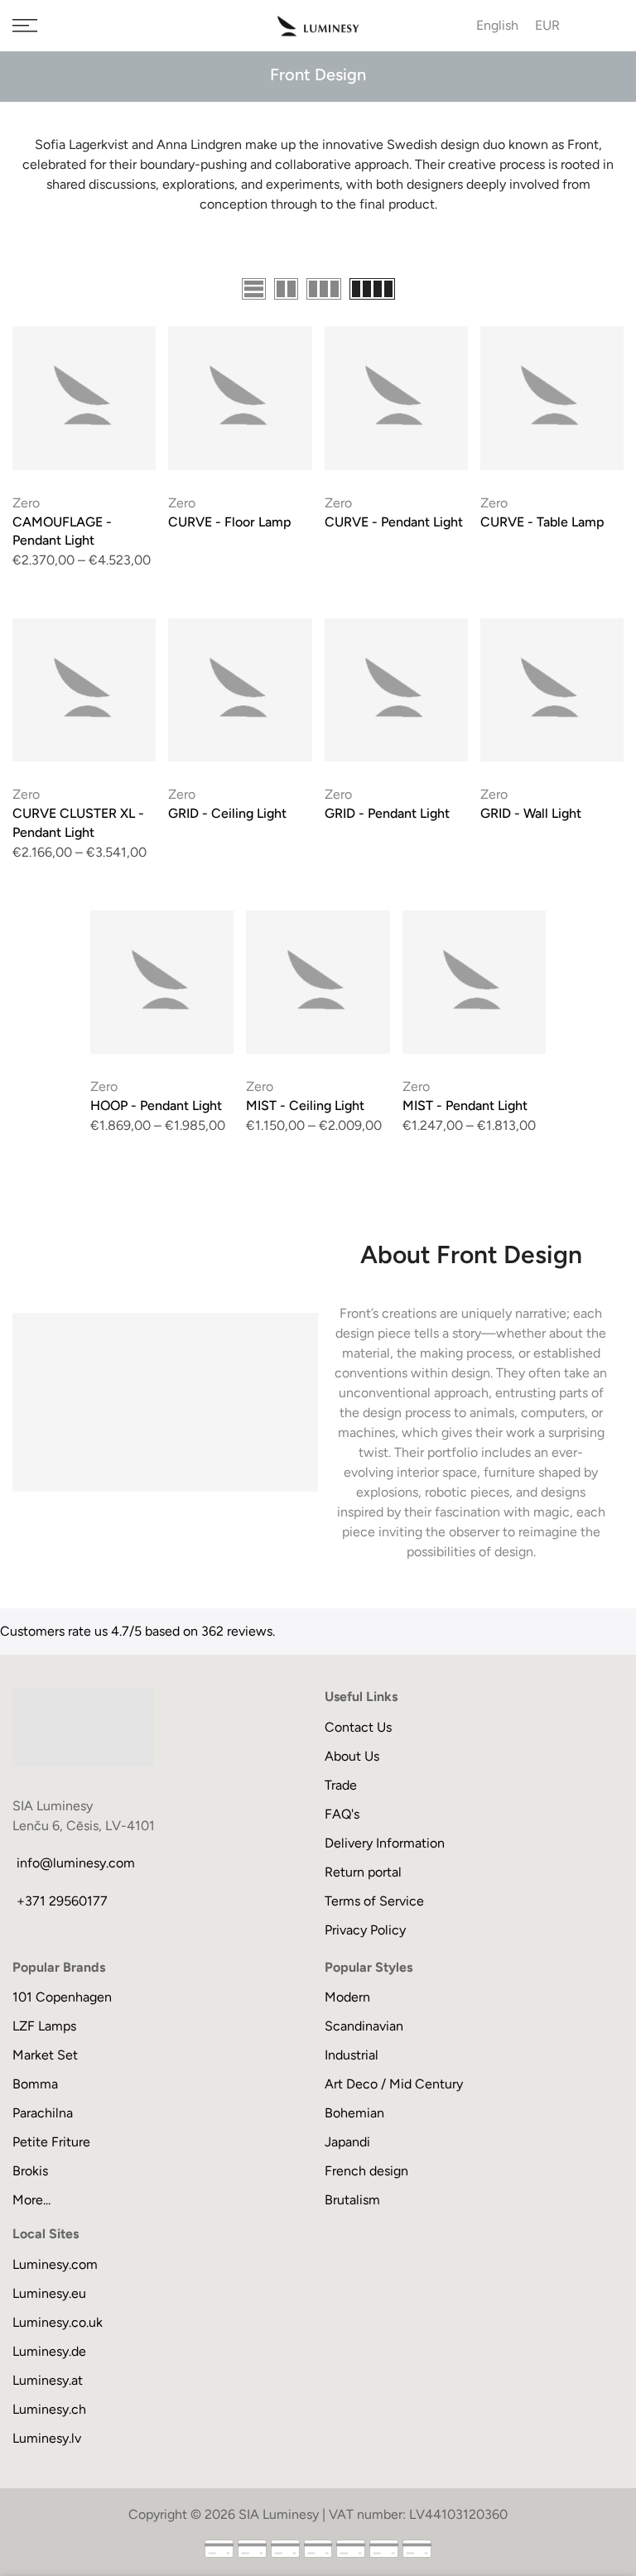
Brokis (30, 2171)
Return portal (363, 1872)
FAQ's (342, 1814)
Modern (347, 1997)
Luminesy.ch (49, 2409)
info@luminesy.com (76, 1863)
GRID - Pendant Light (387, 813)
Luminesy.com (55, 2264)
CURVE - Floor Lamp (230, 522)
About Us (352, 1756)
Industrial (352, 2055)
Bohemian (354, 2113)
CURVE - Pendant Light (394, 522)
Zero (26, 503)
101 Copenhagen (62, 1997)
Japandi (347, 2142)
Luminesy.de (49, 2351)
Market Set (45, 2055)
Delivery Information (385, 1843)
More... (31, 2200)
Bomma (35, 2084)
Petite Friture (51, 2142)
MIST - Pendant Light (465, 1105)
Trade (341, 1785)
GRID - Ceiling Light (227, 813)
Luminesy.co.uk (58, 2322)
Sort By (602, 291)
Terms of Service (374, 1901)
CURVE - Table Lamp (542, 522)
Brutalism (352, 2200)
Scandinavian (364, 2026)
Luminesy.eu (49, 2293)
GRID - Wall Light (531, 813)
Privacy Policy (365, 1930)
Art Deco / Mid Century (394, 2084)
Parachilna (43, 2113)
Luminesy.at (48, 2380)
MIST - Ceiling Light (305, 1105)
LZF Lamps (44, 2026)
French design (366, 2171)
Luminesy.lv (47, 2438)
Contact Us (358, 1727)
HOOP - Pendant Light (156, 1105)
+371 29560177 (62, 1901)
